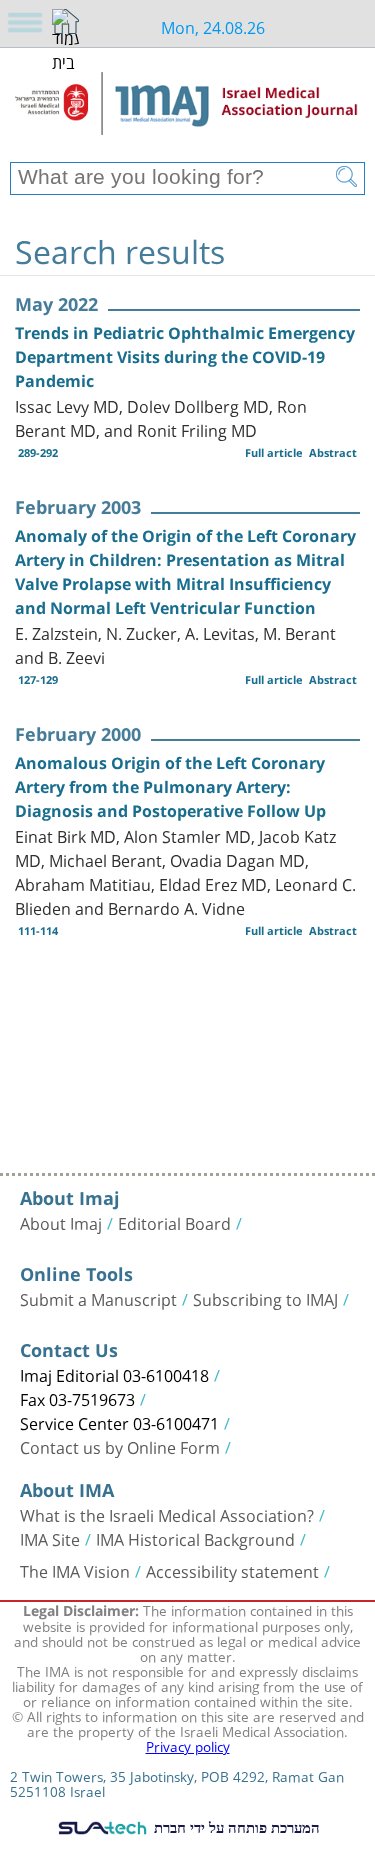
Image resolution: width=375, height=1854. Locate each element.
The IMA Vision (75, 1570)
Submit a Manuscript (98, 1298)
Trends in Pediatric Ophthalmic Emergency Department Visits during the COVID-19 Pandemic (185, 357)
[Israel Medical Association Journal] (187, 112)
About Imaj (61, 1222)
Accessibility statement (232, 1570)
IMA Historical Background (195, 1538)
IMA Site (50, 1538)
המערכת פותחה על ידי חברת (234, 1827)
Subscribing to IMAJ (265, 1298)
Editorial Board (174, 1222)
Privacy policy (188, 1745)
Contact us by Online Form (120, 1446)
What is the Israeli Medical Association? (167, 1514)
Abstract (333, 452)
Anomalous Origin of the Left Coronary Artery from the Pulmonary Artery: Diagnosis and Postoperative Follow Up (170, 787)
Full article (274, 452)
